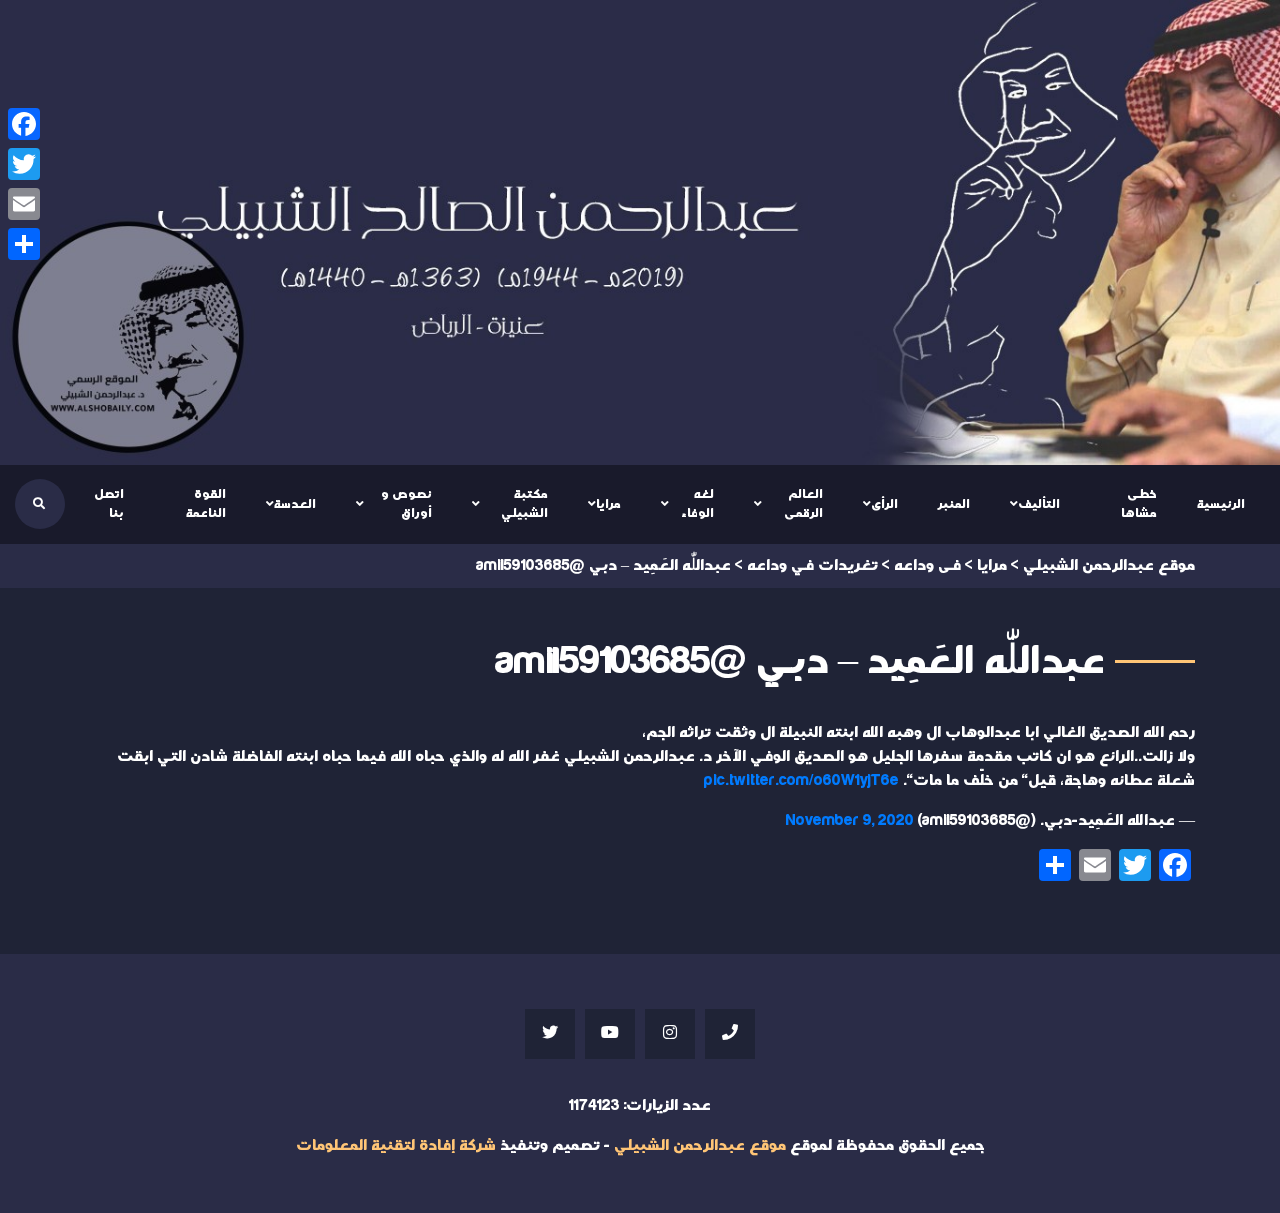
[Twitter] (24, 164)
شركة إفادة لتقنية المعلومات (396, 1145)
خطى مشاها (1139, 504)
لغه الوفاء (697, 504)
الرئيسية (1221, 504)
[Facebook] (24, 124)
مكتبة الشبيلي (524, 504)
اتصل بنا (109, 504)
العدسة (295, 504)
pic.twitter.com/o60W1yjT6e (801, 780)
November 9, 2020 (850, 820)
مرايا (608, 504)
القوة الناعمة (206, 504)
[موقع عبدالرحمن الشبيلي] (640, 232)
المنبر (954, 504)
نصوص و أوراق (406, 504)
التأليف (1039, 504)
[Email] (24, 204)
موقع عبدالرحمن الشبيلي (700, 1145)
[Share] (24, 244)
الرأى (884, 504)
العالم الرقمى (803, 504)
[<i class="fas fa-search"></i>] (39, 504)
